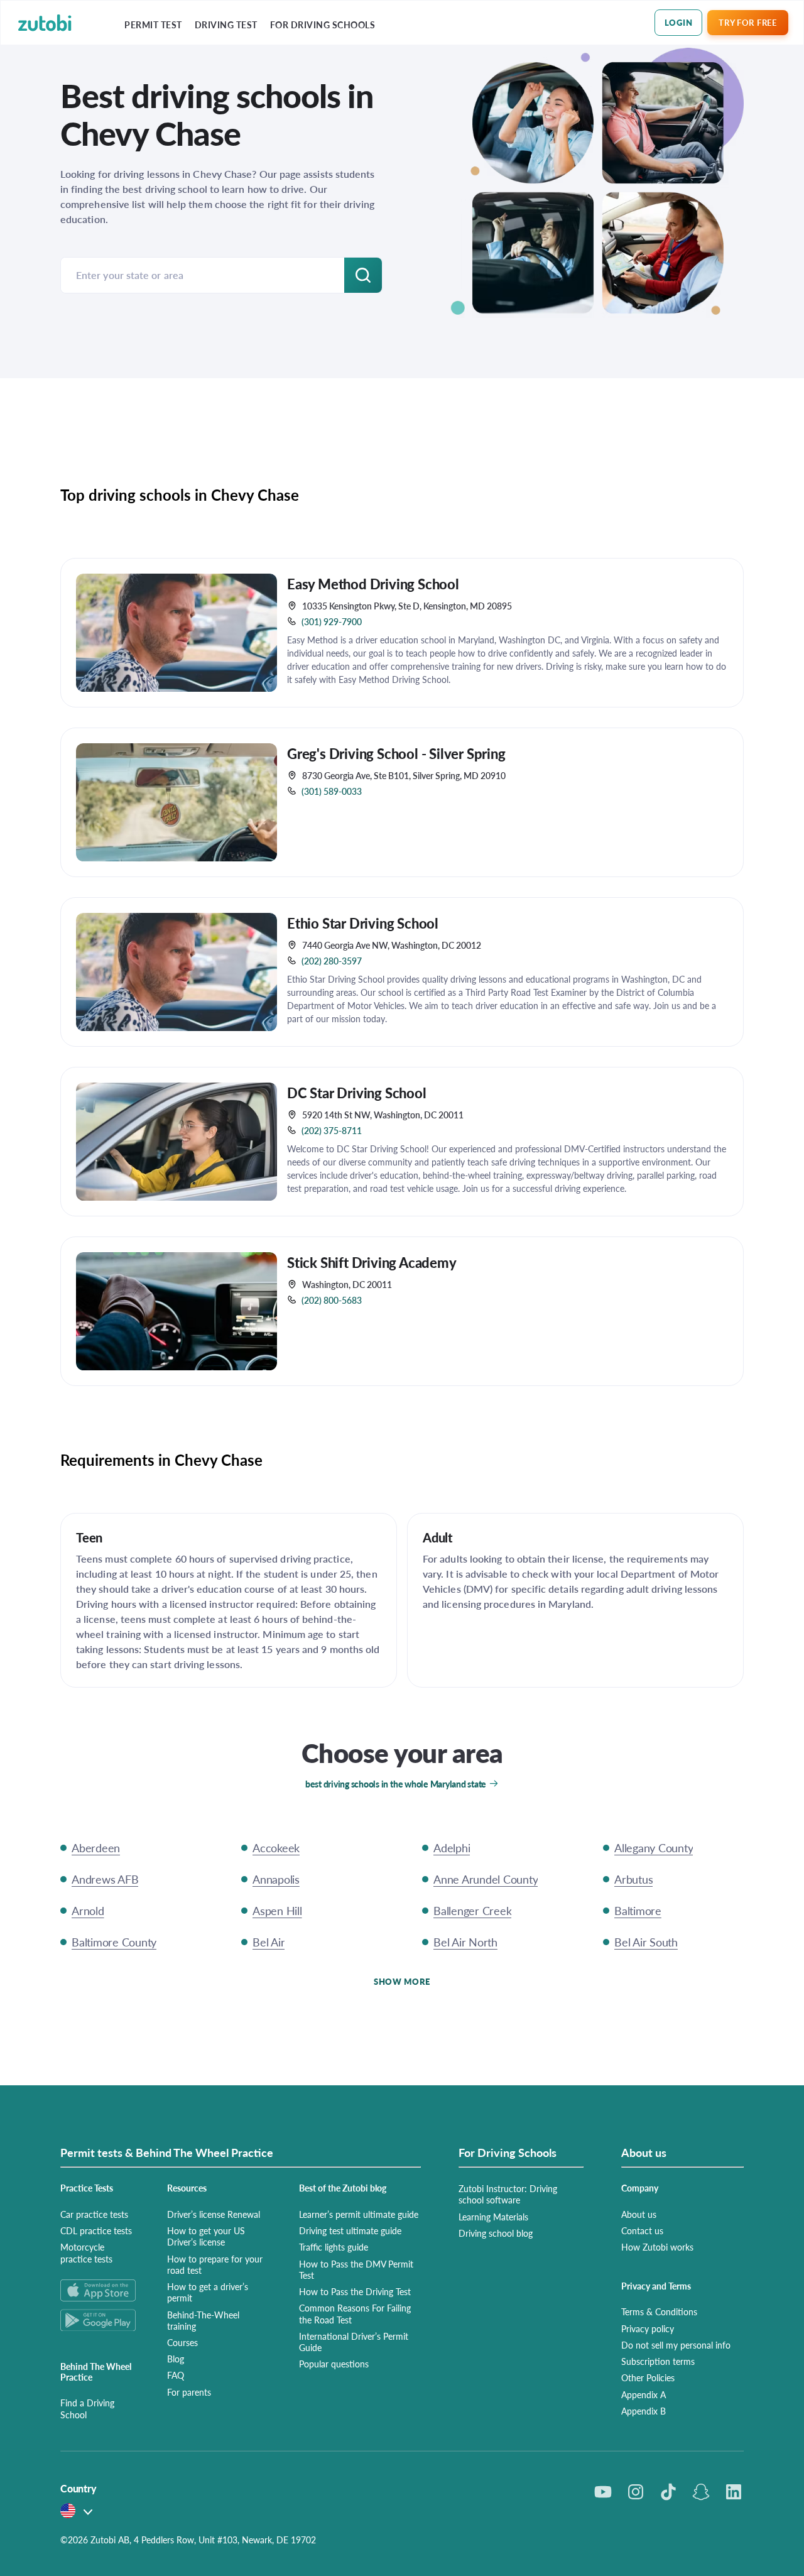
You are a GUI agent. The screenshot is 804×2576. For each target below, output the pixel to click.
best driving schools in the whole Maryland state (396, 1784)
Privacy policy (648, 2328)
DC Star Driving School (357, 1093)
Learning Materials (493, 2217)
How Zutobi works (657, 2247)
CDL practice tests (96, 2230)
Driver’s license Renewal (214, 2214)
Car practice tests (94, 2214)
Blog (176, 2359)
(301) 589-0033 (332, 791)
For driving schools (323, 25)
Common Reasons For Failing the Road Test (355, 2313)
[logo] (45, 23)
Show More (402, 1981)
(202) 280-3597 (332, 961)
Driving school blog (496, 2233)
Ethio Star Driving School (363, 923)
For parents (189, 2392)
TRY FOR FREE (747, 22)
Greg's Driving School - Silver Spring (396, 753)
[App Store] (99, 2290)
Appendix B (644, 2411)
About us (639, 2214)
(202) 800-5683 (332, 1300)
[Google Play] (99, 2320)
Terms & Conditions (659, 2311)
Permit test (153, 25)
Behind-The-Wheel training (203, 2320)
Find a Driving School (87, 2408)
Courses (182, 2342)
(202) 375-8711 (332, 1130)
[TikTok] (668, 2492)
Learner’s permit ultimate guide (359, 2214)
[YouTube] (603, 2492)
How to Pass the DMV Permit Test (356, 2269)
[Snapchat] (701, 2492)
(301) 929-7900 (332, 621)
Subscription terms (658, 2361)
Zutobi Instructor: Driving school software (508, 2194)
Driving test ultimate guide (350, 2230)
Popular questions (334, 2364)
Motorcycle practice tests (86, 2252)
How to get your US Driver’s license (206, 2236)
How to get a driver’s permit (208, 2292)
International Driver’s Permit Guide (354, 2342)
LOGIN (679, 22)
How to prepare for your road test (215, 2264)
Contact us (642, 2230)
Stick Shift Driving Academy (372, 1262)
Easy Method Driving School (373, 584)
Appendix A (644, 2394)
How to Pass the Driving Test (355, 2291)
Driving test (226, 25)
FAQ (176, 2375)
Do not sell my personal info (676, 2345)
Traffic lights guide (334, 2247)
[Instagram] (636, 2492)
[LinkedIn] (734, 2492)
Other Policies (648, 2377)
